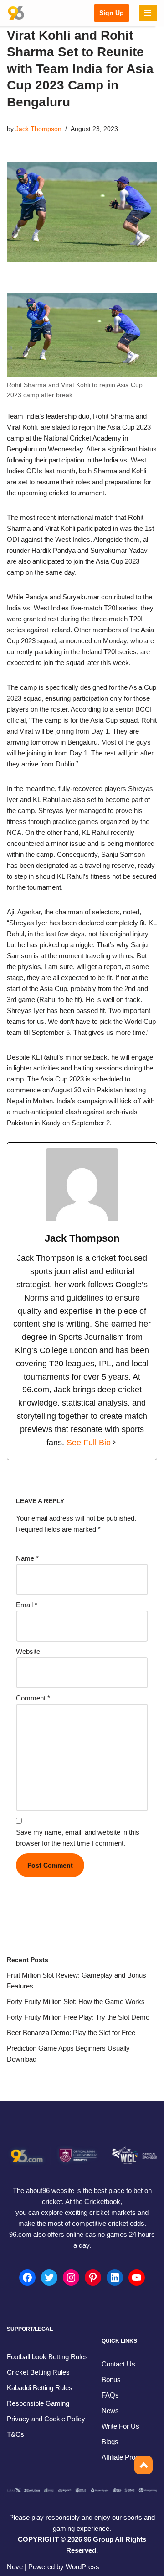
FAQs (110, 2395)
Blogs (110, 2442)
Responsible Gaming (38, 2403)
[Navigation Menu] (148, 13)
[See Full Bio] (114, 1443)
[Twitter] (49, 2277)
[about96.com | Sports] (16, 13)
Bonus (111, 2379)
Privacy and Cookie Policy (46, 2419)
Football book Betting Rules (47, 2357)
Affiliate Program (126, 2457)
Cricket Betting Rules (38, 2372)
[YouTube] (137, 2277)
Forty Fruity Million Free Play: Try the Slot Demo (78, 2017)
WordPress (82, 2567)
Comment (33, 1698)
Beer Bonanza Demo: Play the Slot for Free (71, 2033)
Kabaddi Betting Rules (40, 2388)
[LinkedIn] (115, 2277)
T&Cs (15, 2434)
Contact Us (118, 2364)
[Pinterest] (93, 2277)
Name (27, 1558)
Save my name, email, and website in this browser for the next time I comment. (78, 1838)
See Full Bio (89, 1443)
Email (27, 1605)
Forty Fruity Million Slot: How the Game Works (76, 2002)
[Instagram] (71, 2277)
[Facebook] (27, 2277)
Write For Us (120, 2426)
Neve (15, 2567)
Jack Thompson (38, 129)
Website (28, 1651)
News (110, 2411)
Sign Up (112, 13)
